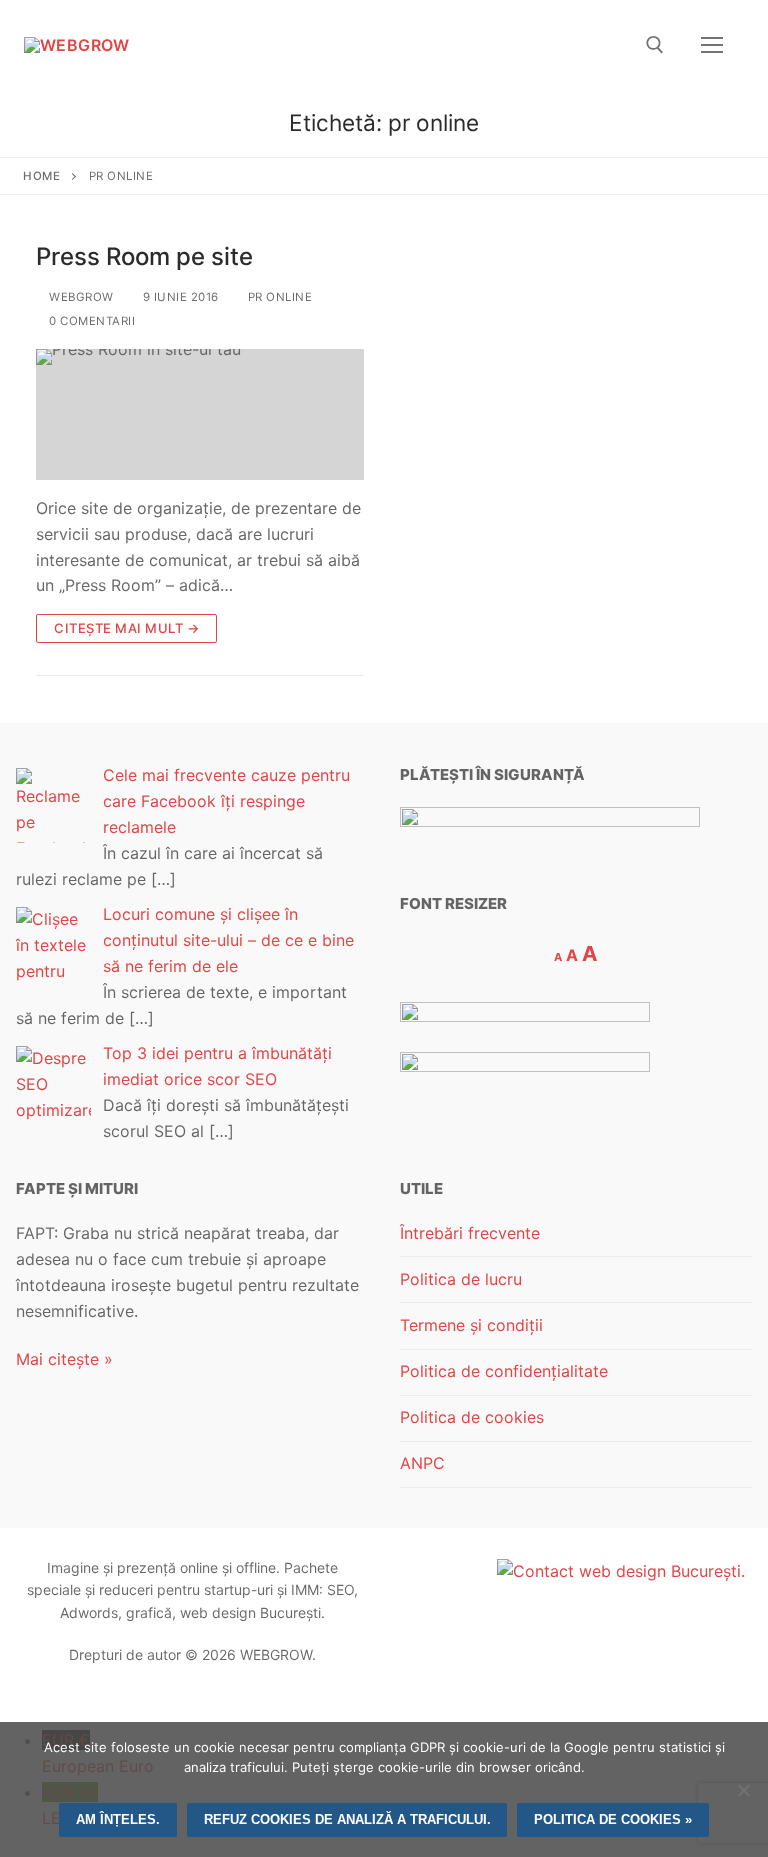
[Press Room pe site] (200, 414)
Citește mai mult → (126, 628)
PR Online (278, 297)
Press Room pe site (144, 256)
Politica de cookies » (613, 1819)
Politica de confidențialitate (504, 1371)
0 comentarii (90, 321)
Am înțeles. (118, 1819)
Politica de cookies (472, 1417)
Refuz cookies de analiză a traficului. (347, 1819)
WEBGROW (80, 297)
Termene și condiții (471, 1325)
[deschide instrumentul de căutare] (655, 45)
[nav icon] (712, 45)
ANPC (422, 1463)
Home (41, 176)
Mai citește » (64, 1359)
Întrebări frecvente (470, 1233)
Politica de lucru (461, 1279)
